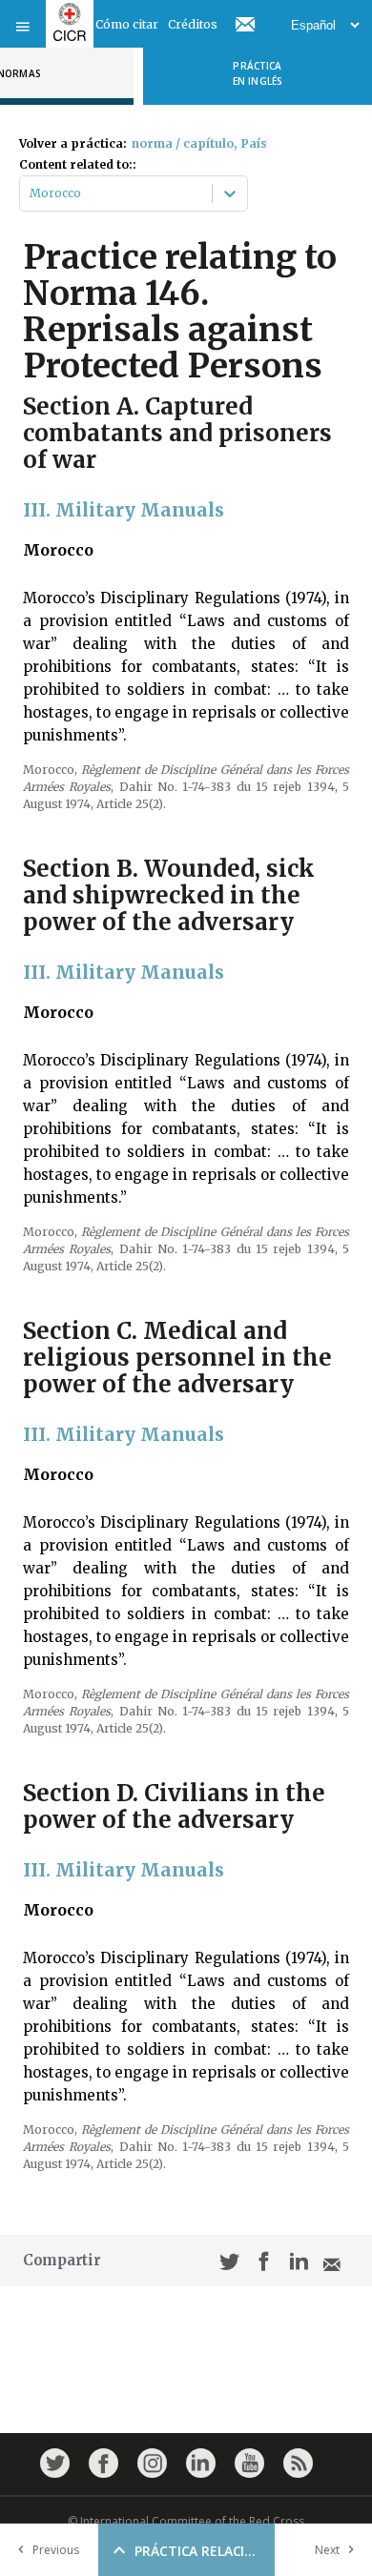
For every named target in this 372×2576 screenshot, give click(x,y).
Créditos (193, 24)
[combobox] (31, 193)
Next (327, 2550)
